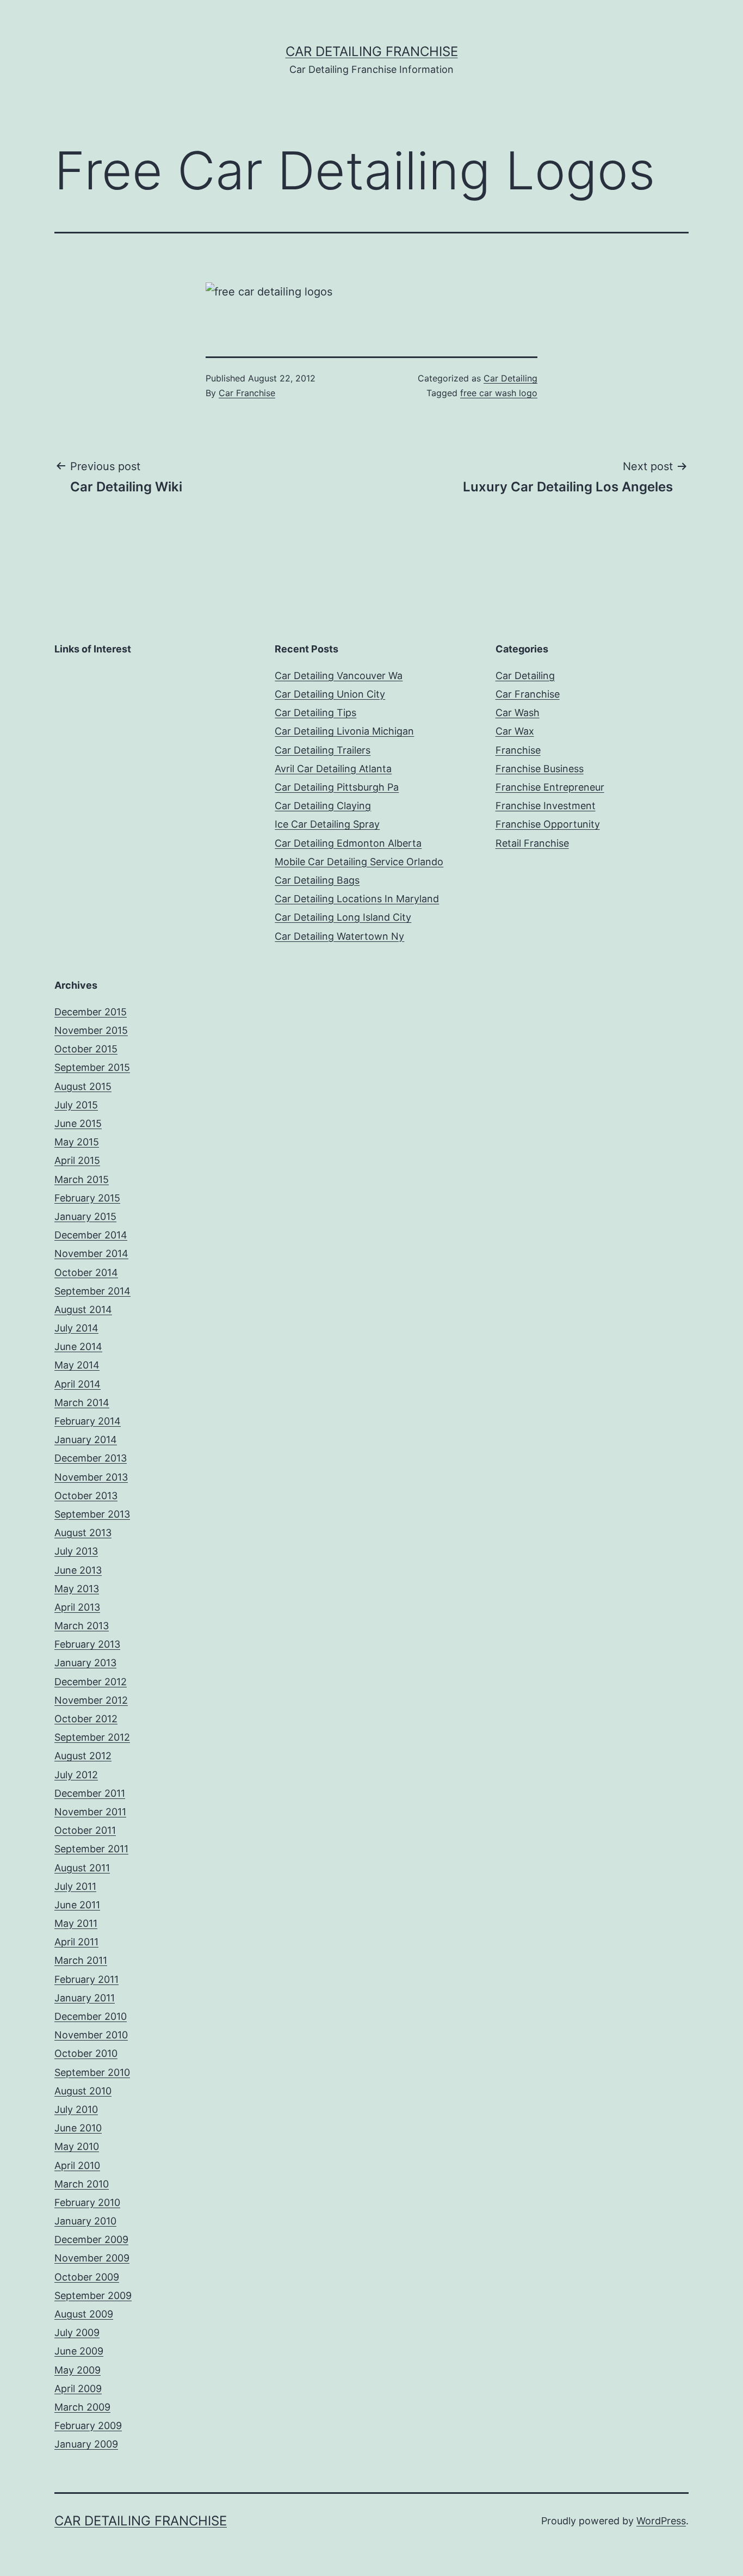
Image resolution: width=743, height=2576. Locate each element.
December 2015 (91, 1012)
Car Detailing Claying (323, 806)
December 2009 (91, 2239)
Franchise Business (540, 769)
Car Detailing (510, 378)
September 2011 (91, 1849)
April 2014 (78, 1384)
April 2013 (77, 1607)
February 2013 (87, 1644)
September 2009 (93, 2295)
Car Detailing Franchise (372, 51)
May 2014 (77, 1365)
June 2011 (77, 1905)
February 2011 (86, 1979)
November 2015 (91, 1030)
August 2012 (83, 1756)
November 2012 (91, 1700)
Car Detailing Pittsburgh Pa (337, 787)
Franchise (518, 750)
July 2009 (77, 2332)
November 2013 (91, 1477)
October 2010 (86, 2053)
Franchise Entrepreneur (550, 787)
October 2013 (86, 1496)
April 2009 (78, 2389)
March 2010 (82, 2184)
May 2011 (76, 1923)
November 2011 (90, 1812)
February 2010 (87, 2202)
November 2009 (92, 2258)
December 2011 (90, 1793)
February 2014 (88, 1421)
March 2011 (81, 1960)
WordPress (661, 2521)
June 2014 (78, 1346)
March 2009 (82, 2407)
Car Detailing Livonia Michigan (344, 731)
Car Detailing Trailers (323, 750)
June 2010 (78, 2128)
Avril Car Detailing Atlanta (333, 769)
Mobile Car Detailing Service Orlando (359, 862)
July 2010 (76, 2109)
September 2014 (92, 1291)
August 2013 (83, 1533)
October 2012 (86, 1719)
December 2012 (91, 1682)
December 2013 (91, 1458)
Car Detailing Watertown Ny (339, 936)
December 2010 (91, 2016)
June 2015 (78, 1123)
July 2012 (76, 1775)
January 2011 (85, 1998)
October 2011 (85, 1830)
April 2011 (76, 1942)
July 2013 (76, 1551)
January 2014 (86, 1440)
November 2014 (91, 1253)
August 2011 (82, 1868)
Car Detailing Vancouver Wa (339, 676)
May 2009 (78, 2370)
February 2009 (88, 2426)
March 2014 (82, 1403)
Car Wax (515, 731)
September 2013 (92, 1514)
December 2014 (91, 1235)
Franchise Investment (546, 806)
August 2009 (84, 2314)
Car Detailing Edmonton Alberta (348, 843)
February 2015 (87, 1198)
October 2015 (86, 1049)
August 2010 (83, 2091)
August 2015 (83, 1086)
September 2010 (92, 2072)
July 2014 (76, 1328)
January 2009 (86, 2444)
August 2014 (83, 1309)
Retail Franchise (532, 843)
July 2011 (75, 1886)
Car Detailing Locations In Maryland (357, 899)
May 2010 (77, 2146)
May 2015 (77, 1142)
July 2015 (76, 1105)
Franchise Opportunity (548, 824)
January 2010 (85, 2221)
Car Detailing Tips (315, 713)
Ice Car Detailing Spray (327, 824)
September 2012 (92, 1737)
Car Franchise (247, 393)
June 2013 (78, 1570)
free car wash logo (499, 393)
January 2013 (85, 1663)
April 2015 (77, 1160)
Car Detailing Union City (330, 694)
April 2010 (77, 2165)
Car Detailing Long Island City (343, 917)
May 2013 (77, 1589)
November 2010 (91, 2035)
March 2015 (82, 1179)
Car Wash (518, 713)
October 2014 (86, 1272)
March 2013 (82, 1626)
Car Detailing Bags (317, 880)
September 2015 (92, 1067)
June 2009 (79, 2351)
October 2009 (87, 2277)
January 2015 (85, 1216)
